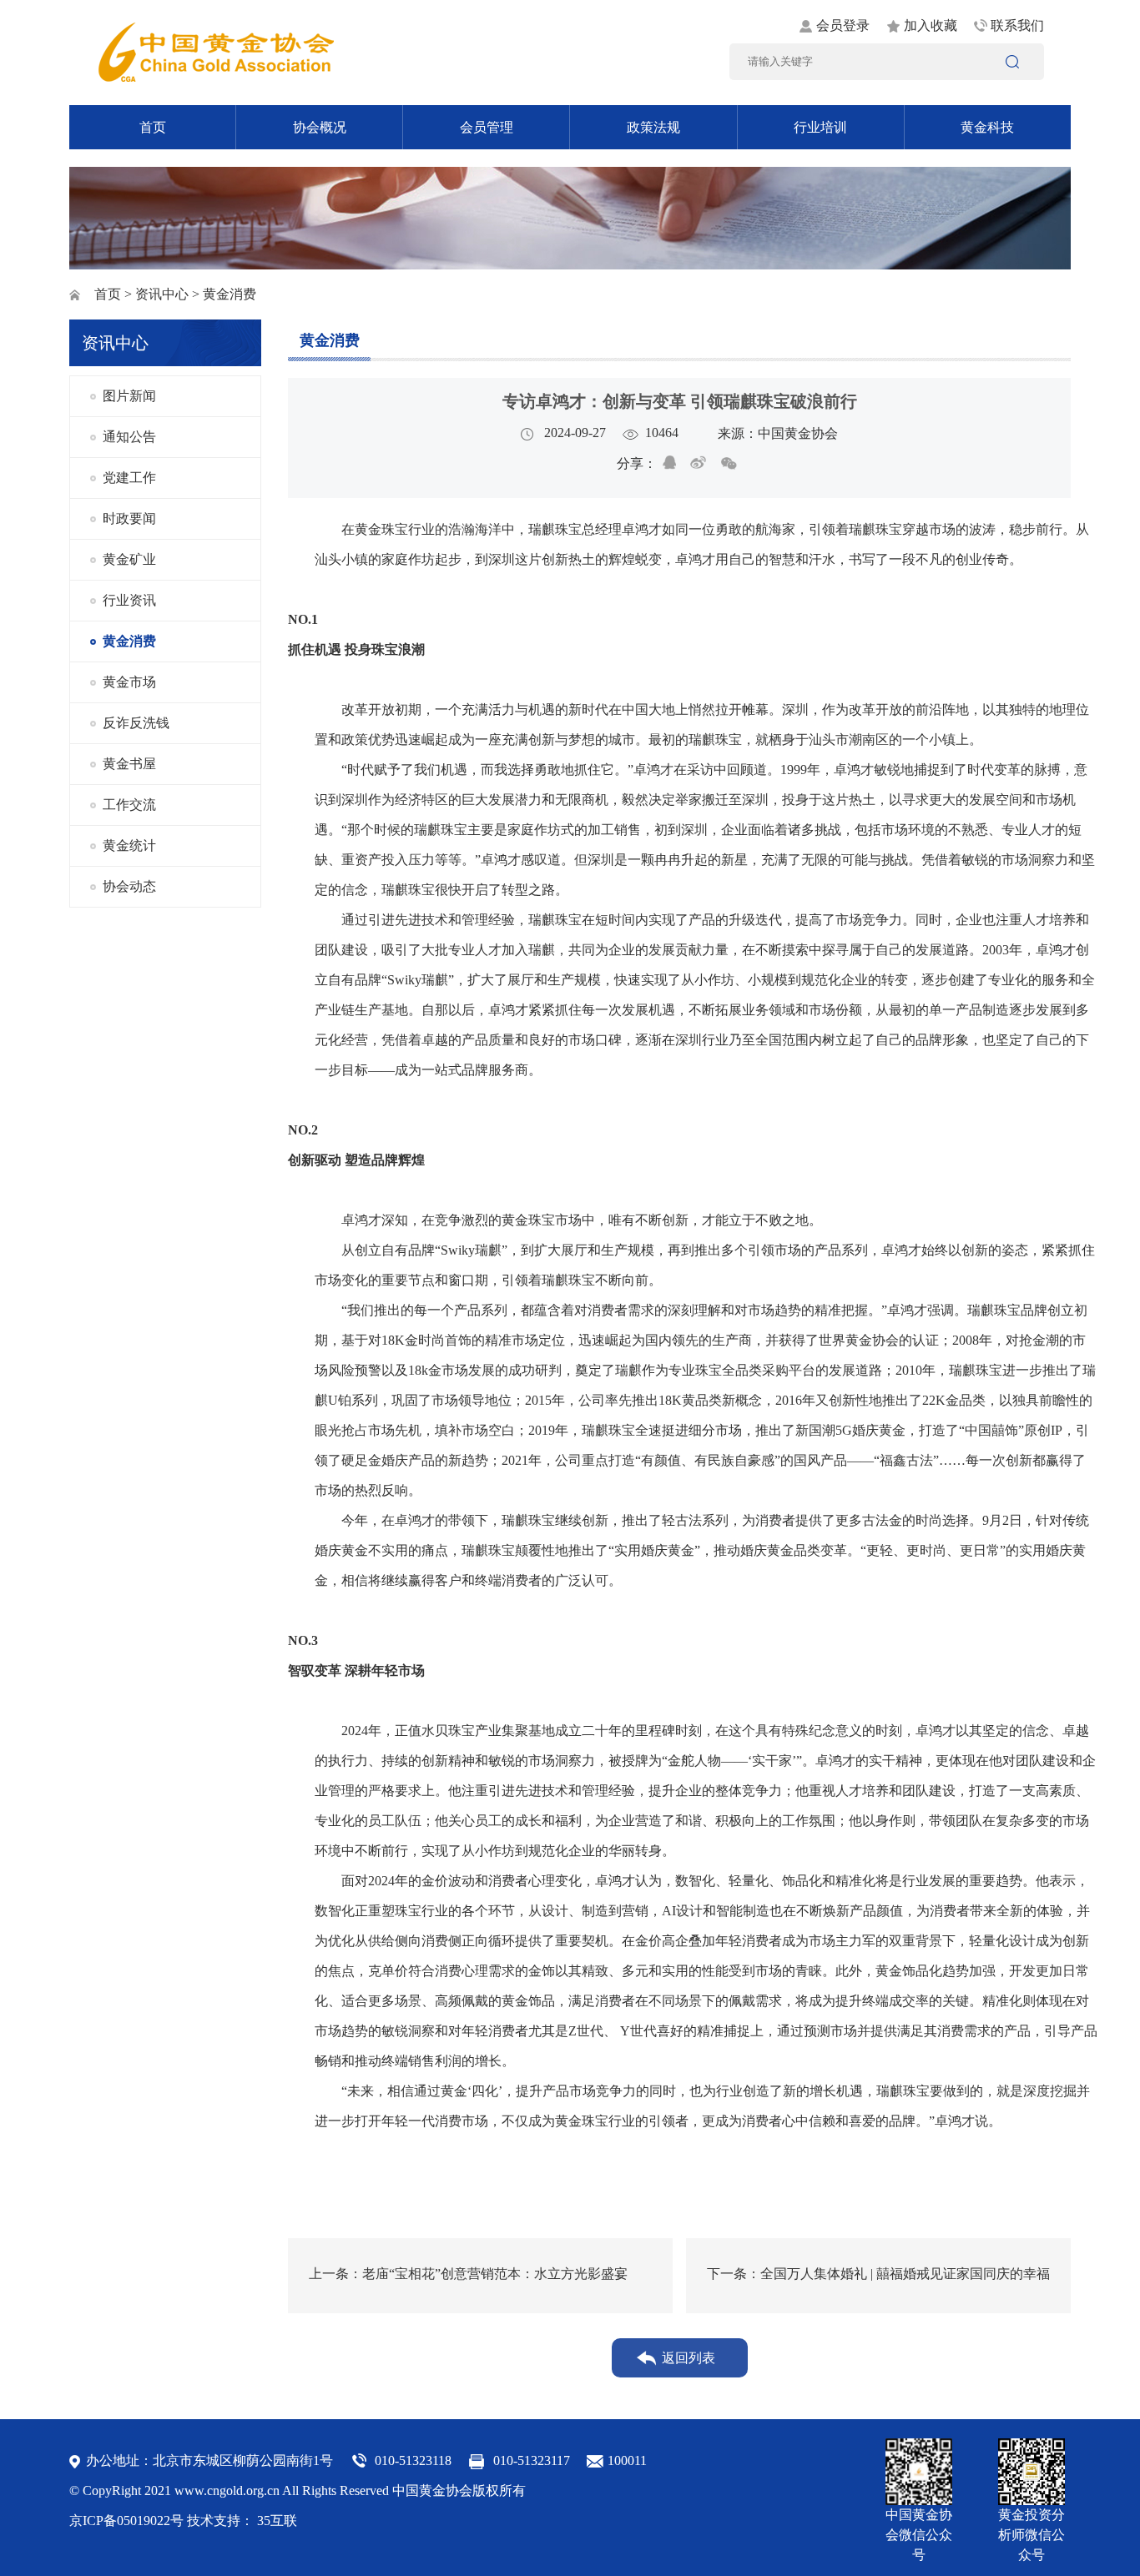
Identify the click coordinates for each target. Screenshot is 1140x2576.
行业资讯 (129, 600)
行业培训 (820, 127)
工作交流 (129, 805)
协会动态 (129, 886)
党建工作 (129, 478)
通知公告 (129, 437)
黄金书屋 (129, 764)
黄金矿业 (129, 559)
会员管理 (487, 127)
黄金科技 (987, 127)
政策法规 (653, 127)
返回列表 (689, 2358)
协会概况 (320, 127)
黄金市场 (129, 682)
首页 (153, 127)
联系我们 (1017, 25)
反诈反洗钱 (136, 723)
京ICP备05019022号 (126, 2521)
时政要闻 (129, 518)
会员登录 (843, 25)
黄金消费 (129, 641)
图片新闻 (129, 396)
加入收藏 (931, 25)
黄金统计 (129, 845)
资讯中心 (162, 294)
